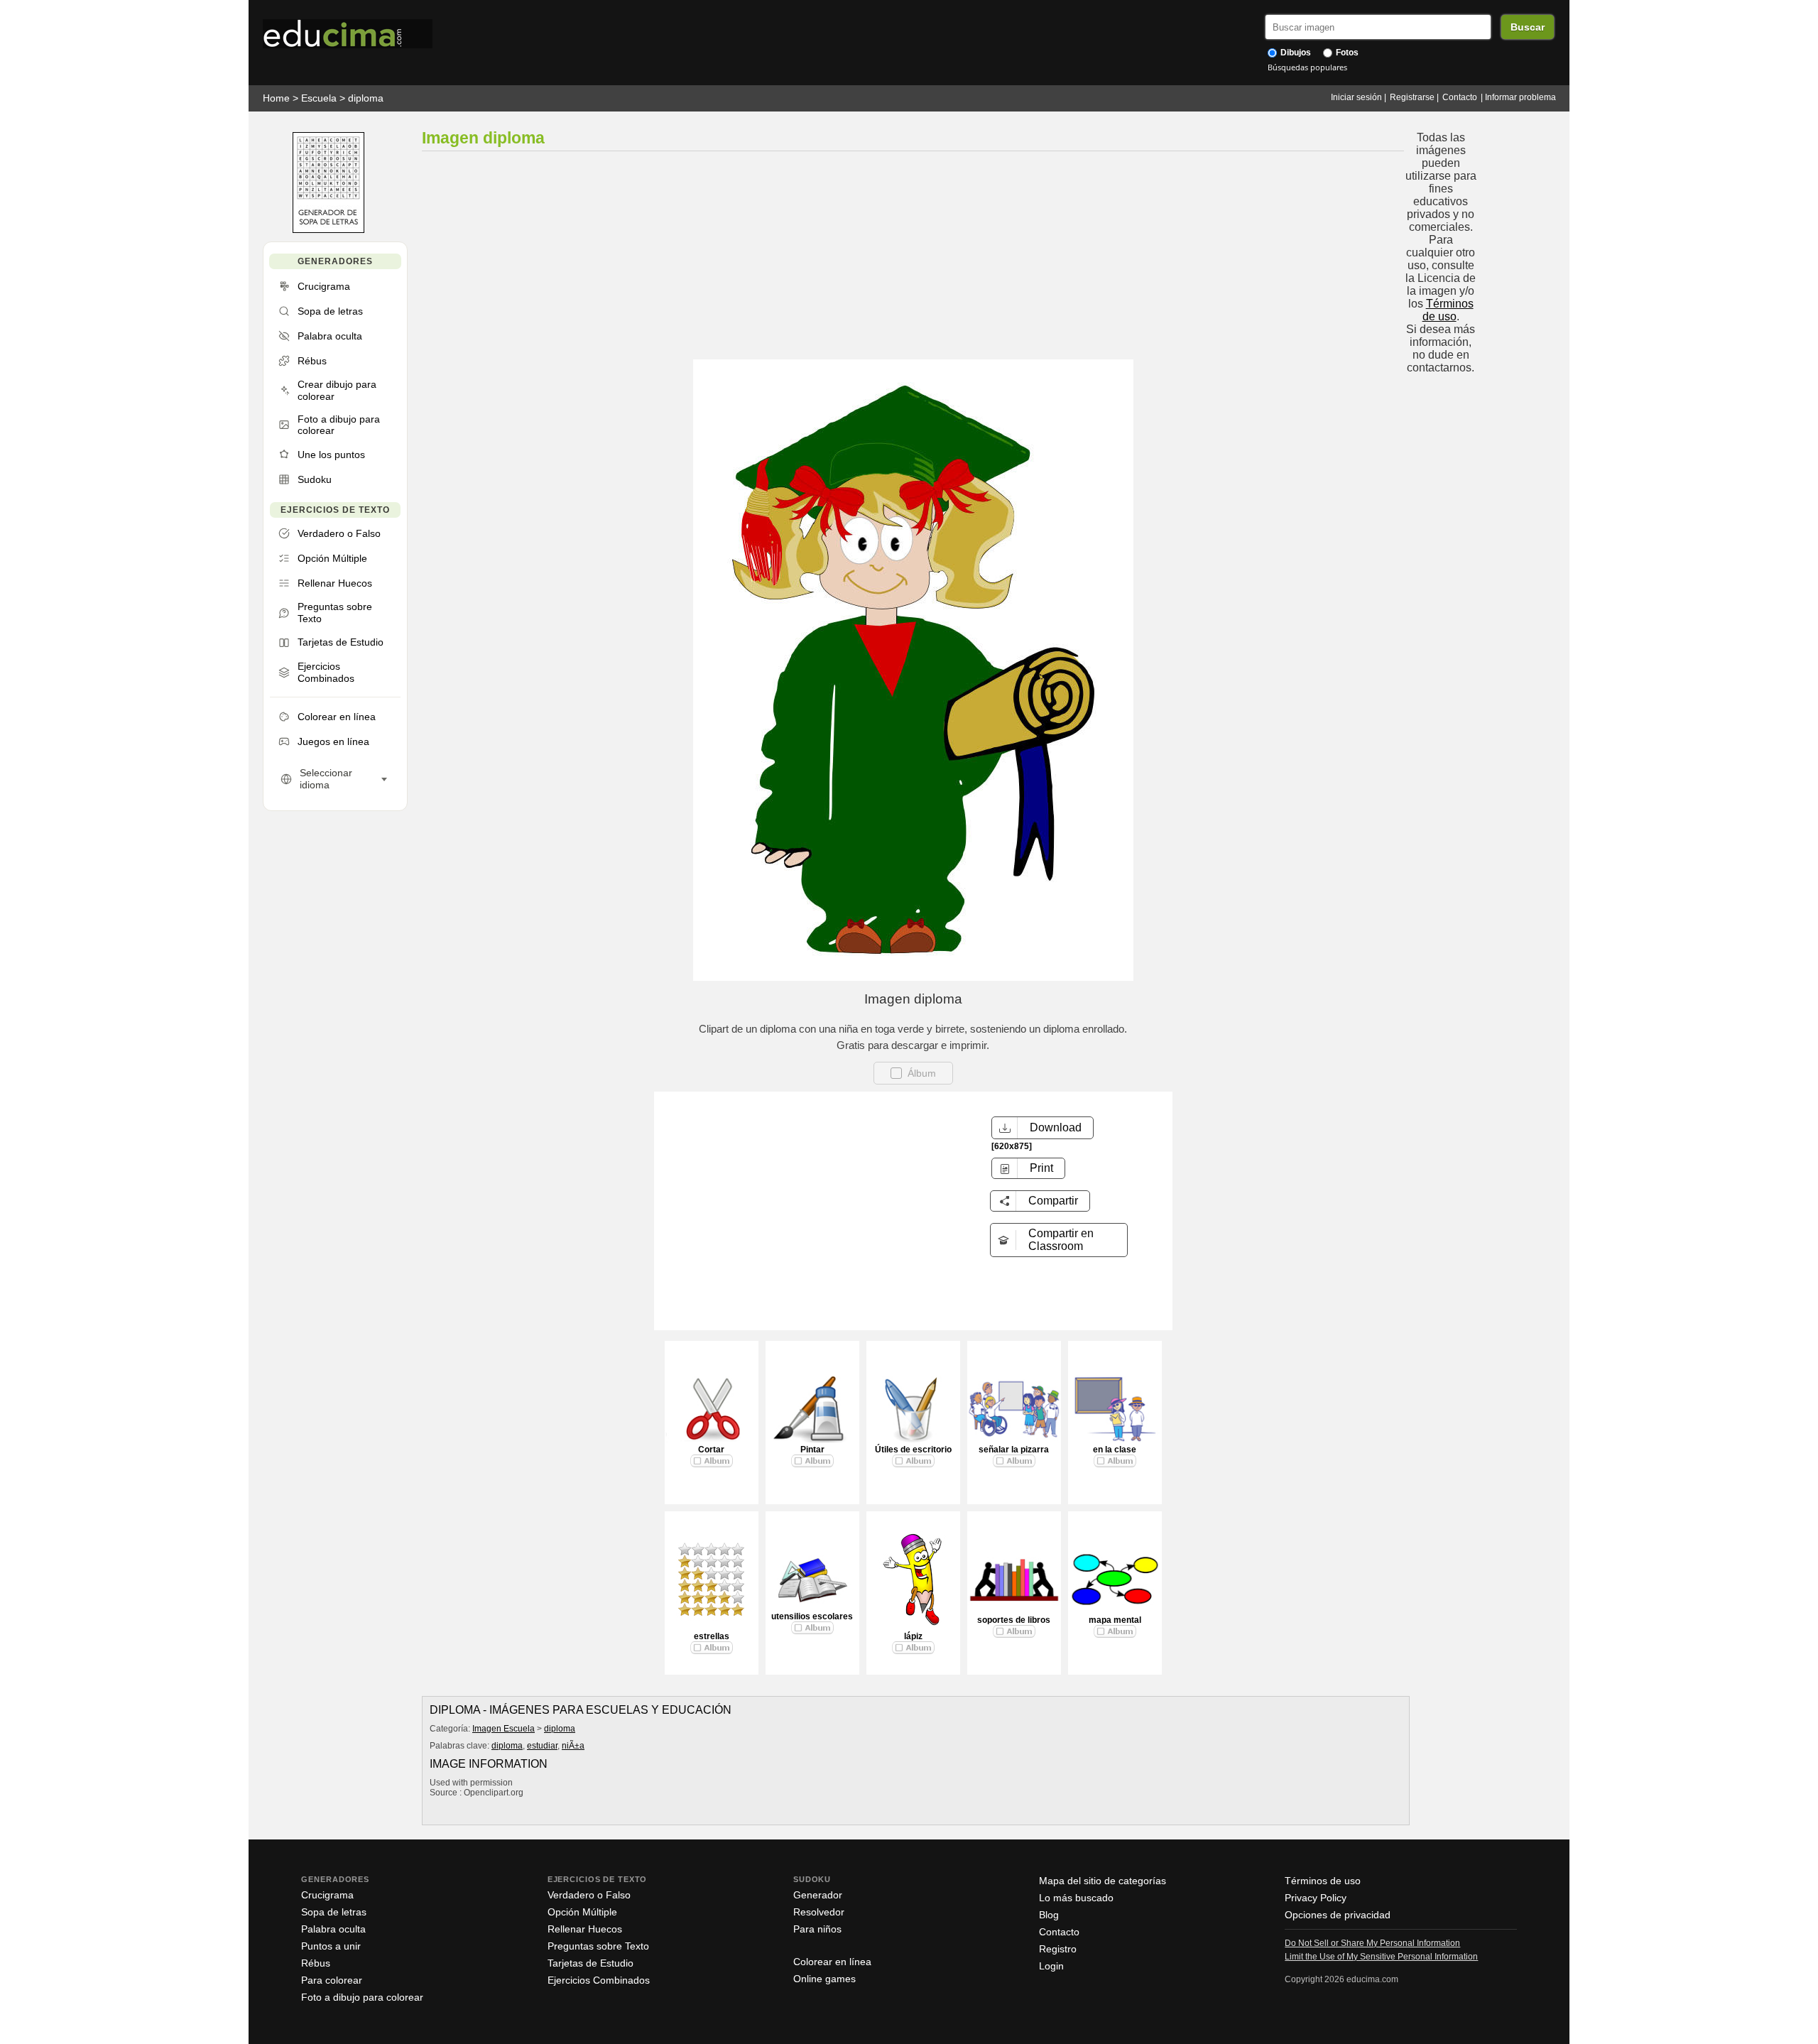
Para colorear (332, 1980)
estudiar (542, 1746)
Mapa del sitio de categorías (1103, 1881)
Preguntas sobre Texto (598, 1946)
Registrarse (1412, 97)
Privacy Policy (1316, 1898)
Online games (824, 1979)
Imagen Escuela (504, 1729)
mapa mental (1115, 1620)
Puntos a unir (331, 1946)
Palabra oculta (333, 1929)
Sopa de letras (334, 1912)
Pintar (812, 1450)
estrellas (712, 1636)
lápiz (913, 1636)
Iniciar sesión (1356, 97)
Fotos (1346, 53)
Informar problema (1520, 97)
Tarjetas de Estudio (590, 1963)
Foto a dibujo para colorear (362, 1997)
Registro (1058, 1949)
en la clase (1115, 1450)
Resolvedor (819, 1912)
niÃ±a (573, 1746)
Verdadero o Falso (589, 1895)
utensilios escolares (812, 1616)
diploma (366, 98)
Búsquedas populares (1307, 67)
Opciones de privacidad (1338, 1915)
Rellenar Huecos (585, 1929)
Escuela (319, 98)
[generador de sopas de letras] (328, 230)
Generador (818, 1895)
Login (1051, 1966)
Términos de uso (1448, 310)
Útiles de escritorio (913, 1450)
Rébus (316, 1963)
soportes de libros (1014, 1620)
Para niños (817, 1929)
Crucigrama (327, 1895)
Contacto (1460, 97)
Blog (1049, 1915)
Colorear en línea (832, 1962)
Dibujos (1295, 53)
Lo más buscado (1076, 1898)
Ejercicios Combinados (599, 1980)
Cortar (711, 1450)
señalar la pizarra (1014, 1450)
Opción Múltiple (582, 1912)
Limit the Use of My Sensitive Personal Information (1381, 1957)
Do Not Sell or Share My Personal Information (1372, 1943)
